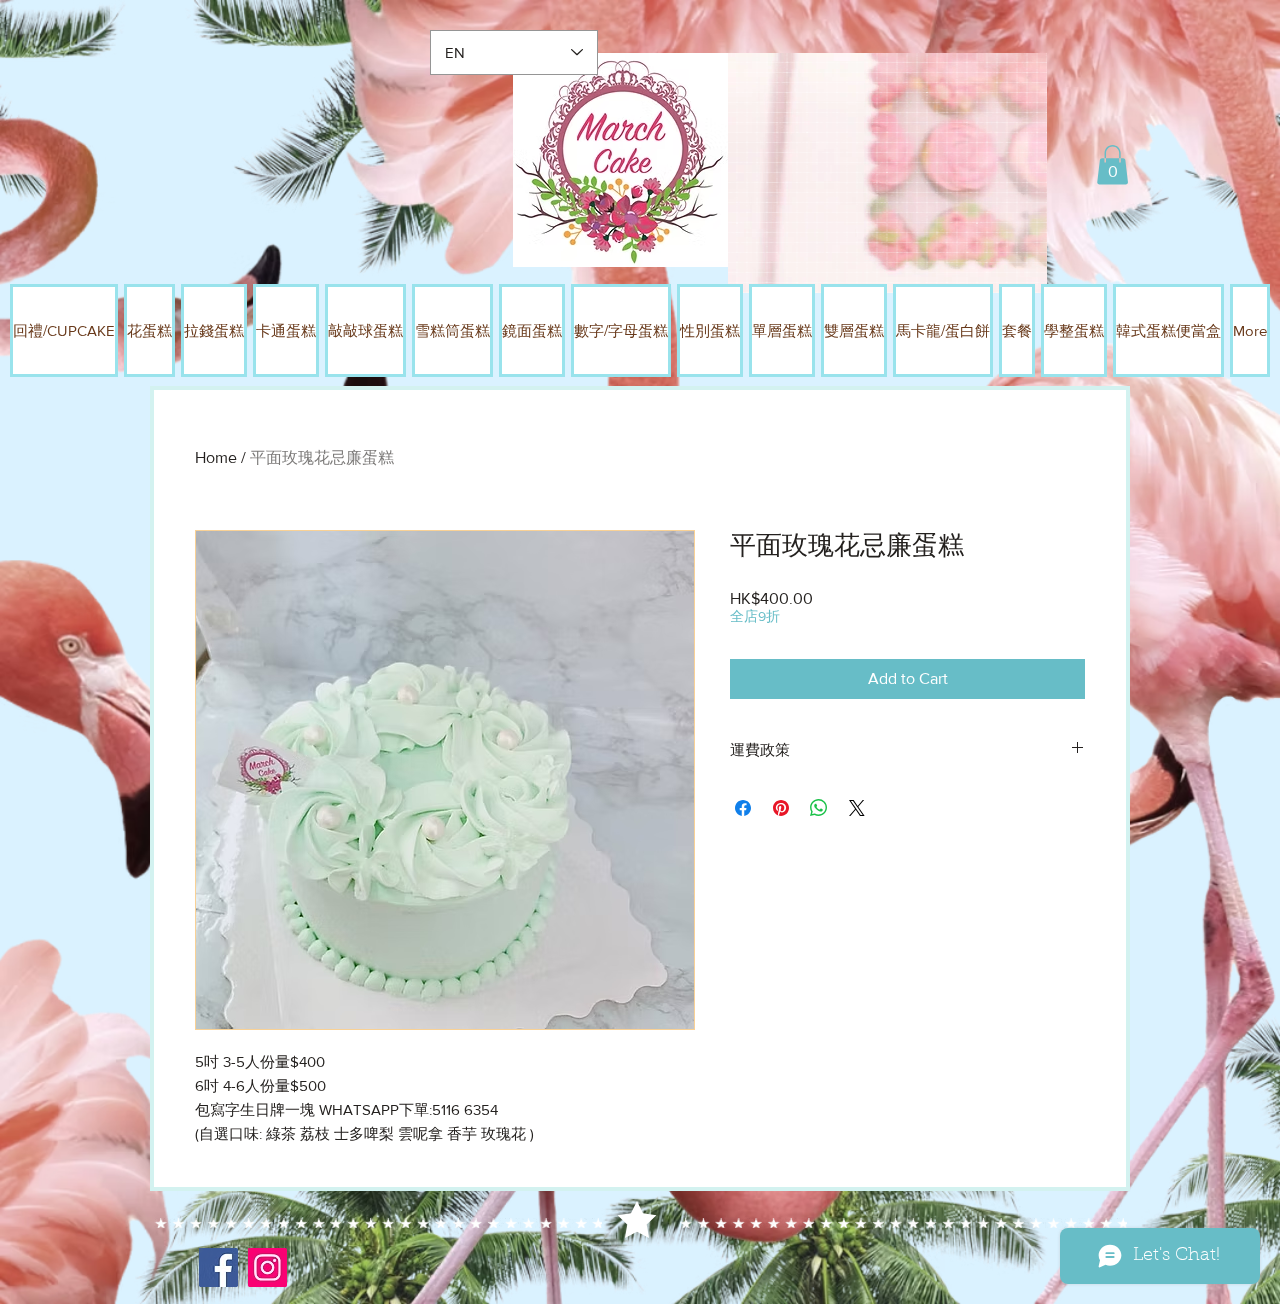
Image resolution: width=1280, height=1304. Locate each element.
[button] (1112, 164)
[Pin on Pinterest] (781, 808)
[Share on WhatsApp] (819, 808)
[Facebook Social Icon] (218, 1267)
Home (216, 457)
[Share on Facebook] (743, 808)
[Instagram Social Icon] (267, 1267)
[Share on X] (857, 808)
